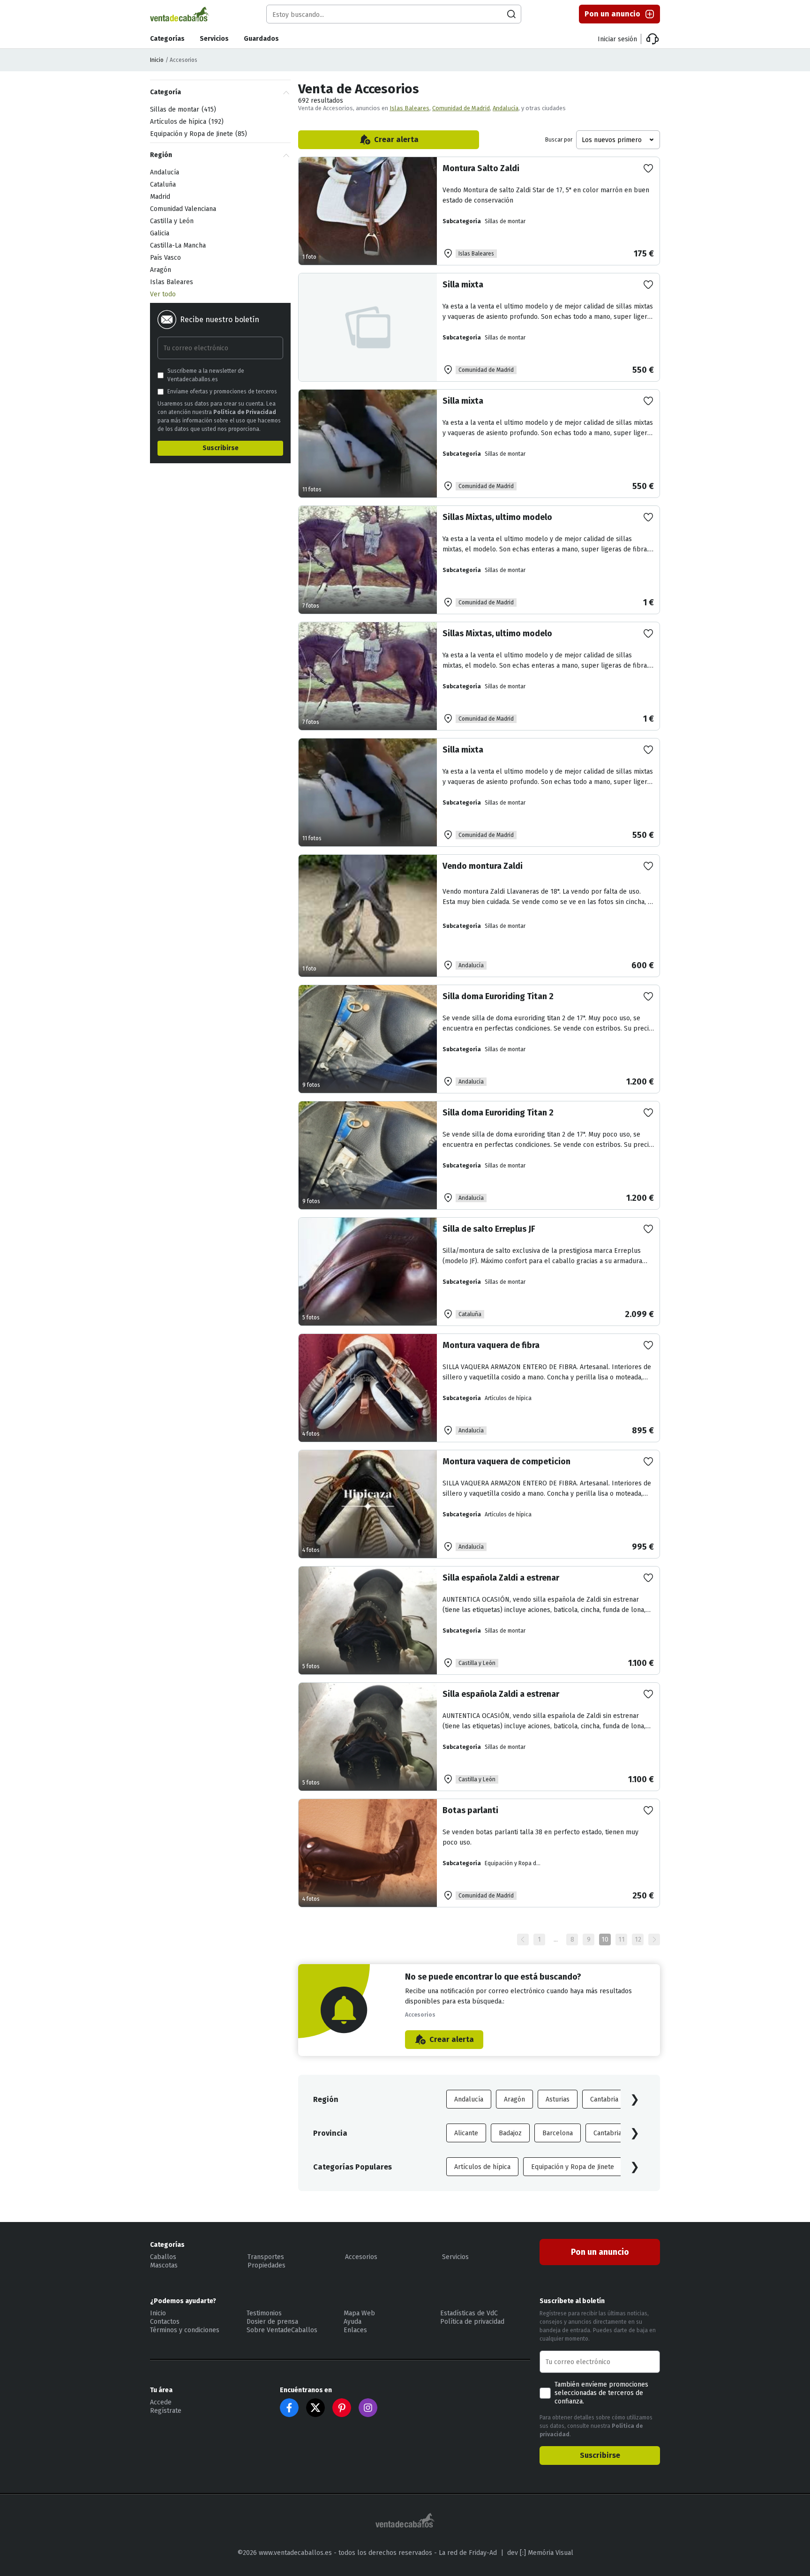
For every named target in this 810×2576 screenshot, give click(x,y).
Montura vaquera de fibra (491, 1345)
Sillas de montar (182, 109)
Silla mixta (463, 285)
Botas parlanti (470, 1810)
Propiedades (266, 2265)
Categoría (165, 92)
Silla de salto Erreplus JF (489, 1229)
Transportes (266, 2257)
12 (638, 1940)
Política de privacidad (472, 2322)
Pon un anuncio (612, 14)
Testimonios (264, 2313)
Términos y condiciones (185, 2330)
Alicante (466, 2133)
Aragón (514, 2099)
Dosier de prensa (272, 2322)
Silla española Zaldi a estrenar (501, 1578)
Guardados (261, 39)
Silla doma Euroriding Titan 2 (498, 996)
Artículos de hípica (482, 2167)
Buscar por (559, 140)
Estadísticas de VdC (469, 2313)
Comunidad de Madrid (461, 108)
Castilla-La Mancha (178, 245)
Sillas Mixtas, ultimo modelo (497, 517)
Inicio (157, 60)
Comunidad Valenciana (183, 209)
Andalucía (506, 108)
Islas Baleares (409, 108)
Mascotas (164, 2265)
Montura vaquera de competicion (506, 1461)
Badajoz (510, 2133)
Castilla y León (172, 221)
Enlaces (355, 2330)
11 (622, 1940)
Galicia (160, 233)
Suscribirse (221, 448)
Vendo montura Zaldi (483, 866)
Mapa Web (359, 2313)
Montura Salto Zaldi (481, 168)
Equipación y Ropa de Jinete (573, 2167)
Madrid (160, 197)
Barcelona (558, 2133)
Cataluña (163, 185)
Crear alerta (396, 139)
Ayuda (352, 2322)
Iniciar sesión (617, 39)
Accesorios (361, 2257)
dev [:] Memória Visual (540, 2553)
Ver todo (163, 294)
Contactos (165, 2322)
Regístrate (166, 2411)
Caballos (163, 2257)
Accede (161, 2402)
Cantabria (604, 2099)
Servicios (214, 39)
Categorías (167, 39)
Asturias (558, 2099)
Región (161, 155)
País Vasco (165, 258)
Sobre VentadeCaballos (282, 2330)
